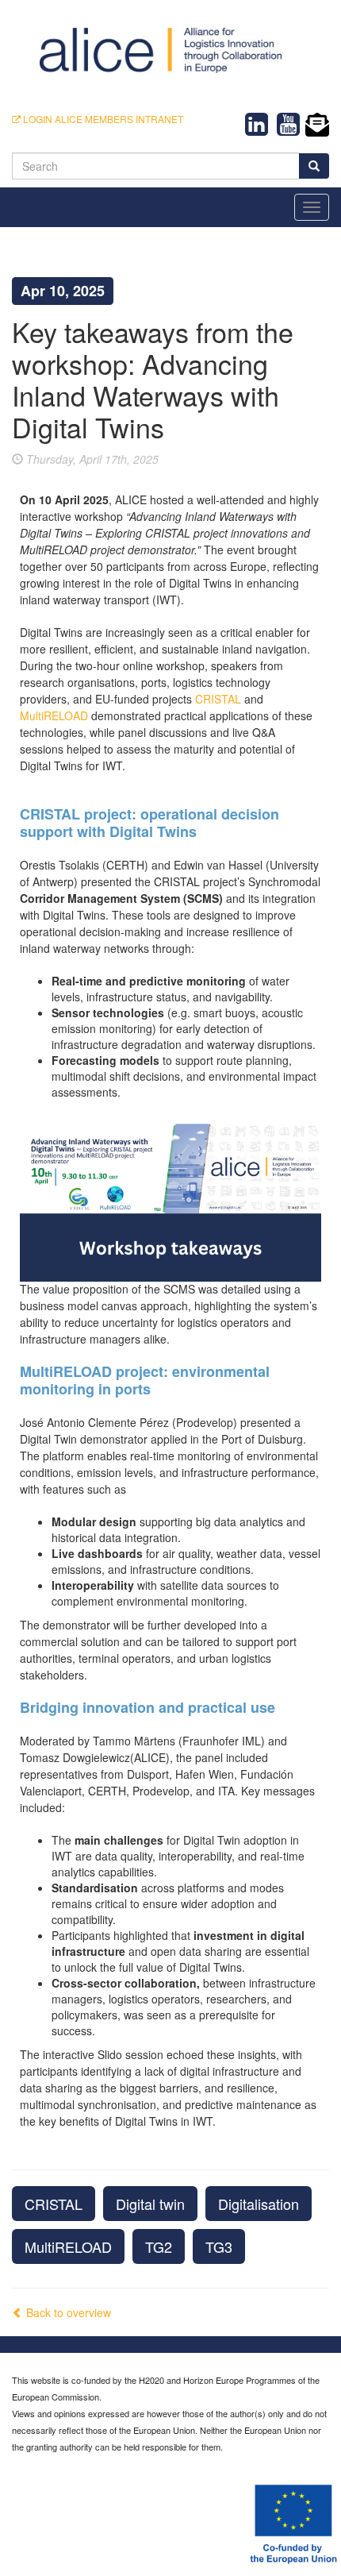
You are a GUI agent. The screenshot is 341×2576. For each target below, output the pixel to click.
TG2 (159, 2246)
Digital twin (150, 2204)
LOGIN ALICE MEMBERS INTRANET (102, 119)
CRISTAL (54, 2204)
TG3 (219, 2246)
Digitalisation (259, 2204)
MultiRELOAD (68, 2246)
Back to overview (67, 2312)
